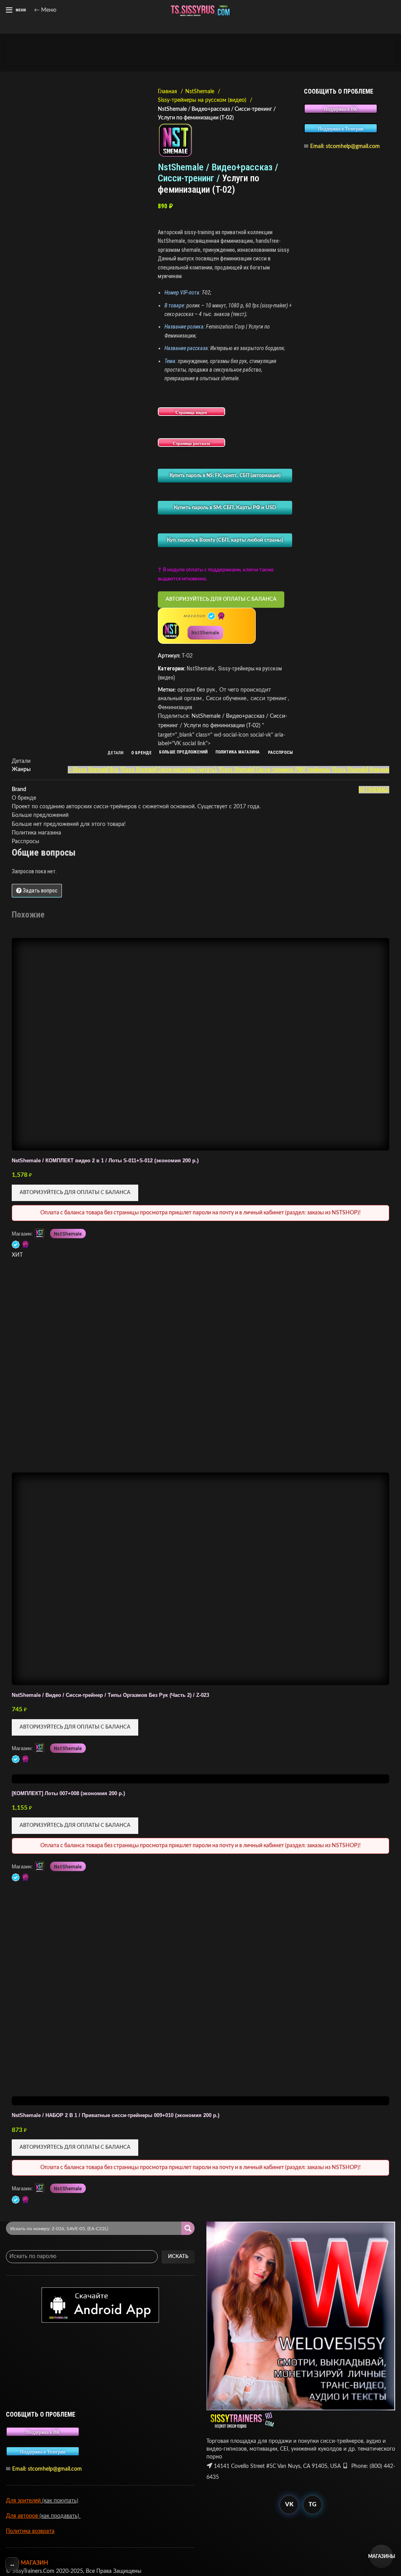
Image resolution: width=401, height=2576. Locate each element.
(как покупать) (60, 2501)
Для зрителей (23, 2501)
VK (289, 2505)
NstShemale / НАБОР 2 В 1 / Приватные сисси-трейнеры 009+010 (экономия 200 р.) (116, 2115)
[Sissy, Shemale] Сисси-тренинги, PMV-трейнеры (274, 770)
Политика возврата (30, 2531)
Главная (168, 92)
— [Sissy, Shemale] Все (93, 770)
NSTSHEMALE (374, 789)
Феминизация (175, 708)
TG (312, 2505)
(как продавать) (60, 2516)
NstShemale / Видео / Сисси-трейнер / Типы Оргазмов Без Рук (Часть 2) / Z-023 (110, 1695)
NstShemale (200, 92)
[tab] (116, 753)
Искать (178, 2257)
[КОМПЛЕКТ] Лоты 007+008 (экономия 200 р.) (68, 1794)
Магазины (381, 2556)
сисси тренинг (269, 699)
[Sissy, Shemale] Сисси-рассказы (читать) (169, 770)
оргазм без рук (196, 690)
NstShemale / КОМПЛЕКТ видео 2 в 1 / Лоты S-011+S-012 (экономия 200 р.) (105, 1161)
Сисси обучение (226, 699)
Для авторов (23, 2516)
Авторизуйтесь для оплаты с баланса (221, 599)
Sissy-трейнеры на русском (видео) (203, 100)
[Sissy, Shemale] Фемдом (361, 770)
